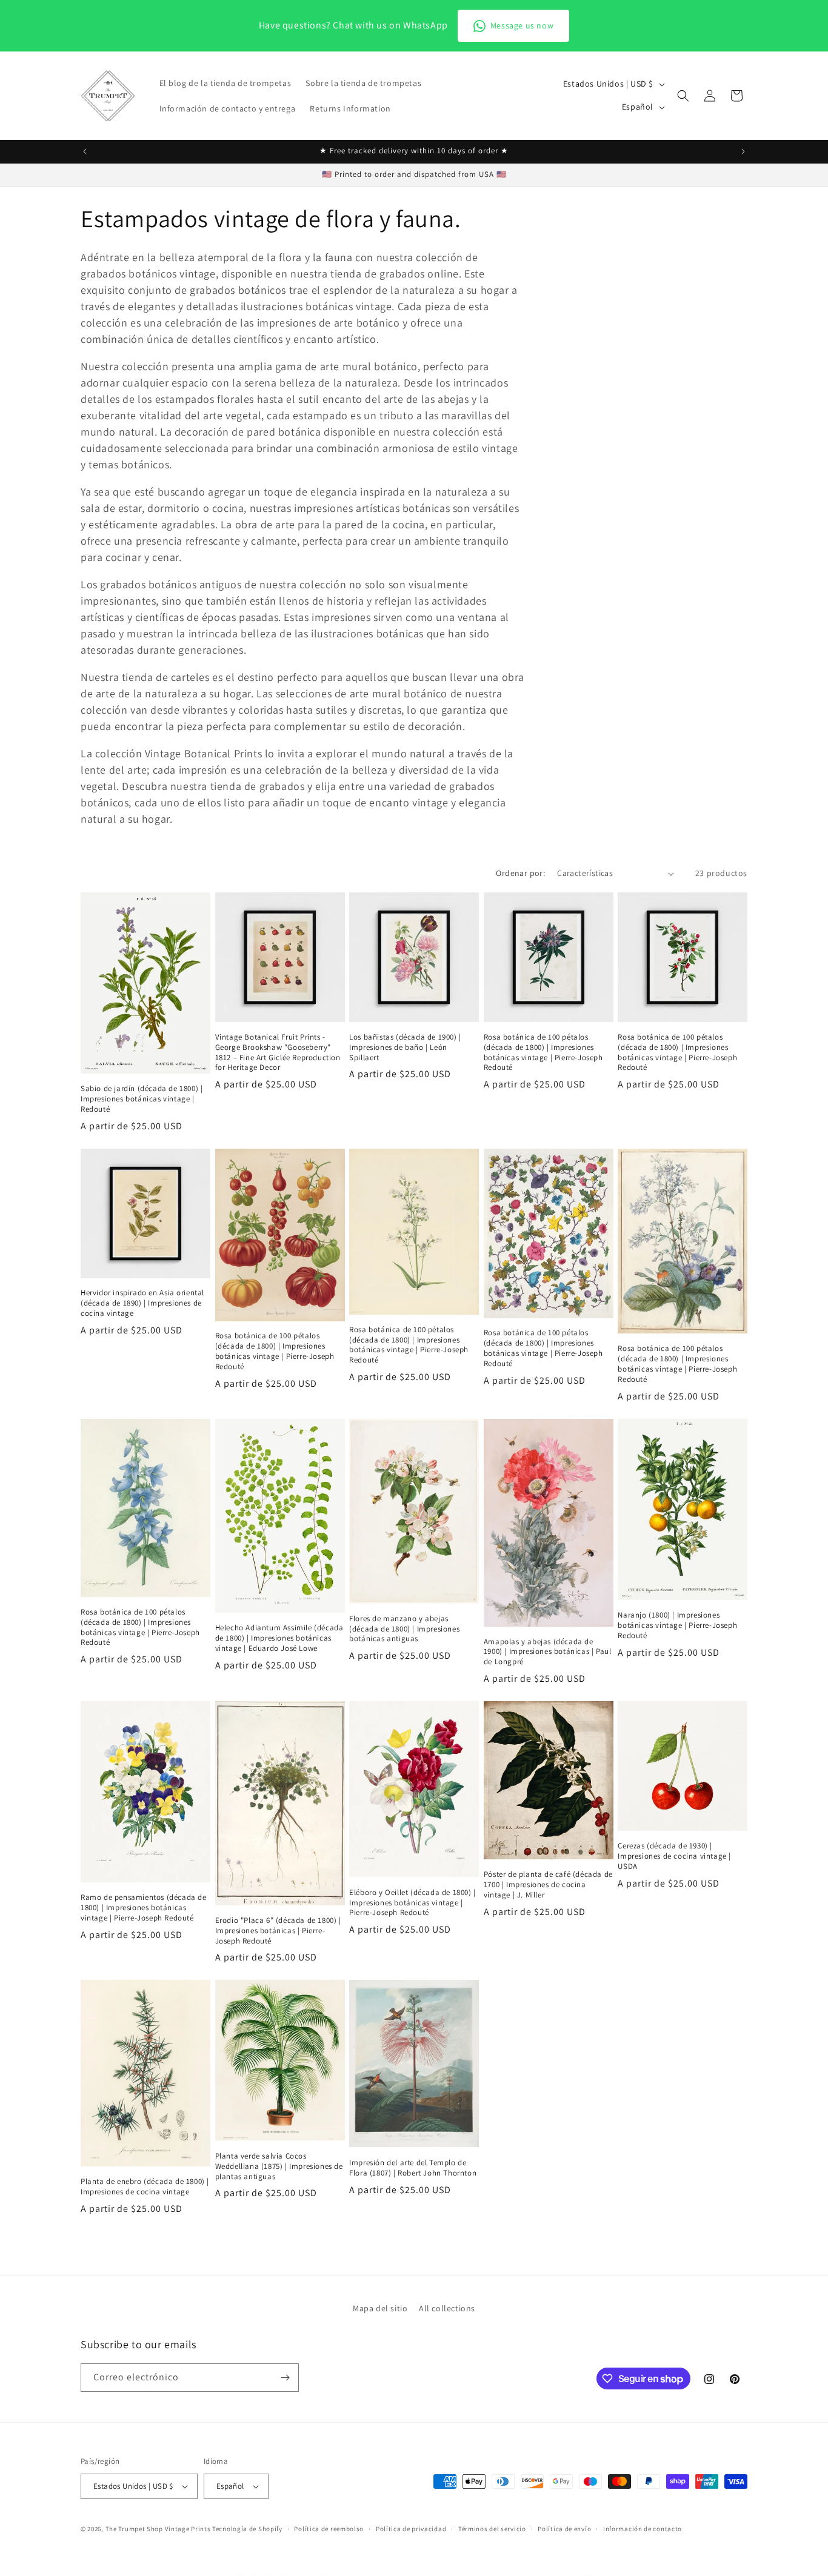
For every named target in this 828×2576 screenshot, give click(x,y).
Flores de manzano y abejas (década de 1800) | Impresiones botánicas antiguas (404, 1629)
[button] (683, 96)
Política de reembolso (329, 2528)
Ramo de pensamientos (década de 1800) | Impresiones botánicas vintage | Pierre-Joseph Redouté (144, 1908)
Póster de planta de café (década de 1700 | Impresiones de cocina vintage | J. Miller (548, 1885)
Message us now (522, 25)
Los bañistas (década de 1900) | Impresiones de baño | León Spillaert (405, 1047)
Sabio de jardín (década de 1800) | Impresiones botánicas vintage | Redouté (142, 1099)
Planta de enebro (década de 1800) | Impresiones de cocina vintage (145, 2187)
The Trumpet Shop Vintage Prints (158, 2529)
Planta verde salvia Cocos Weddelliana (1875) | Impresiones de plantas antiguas (279, 2166)
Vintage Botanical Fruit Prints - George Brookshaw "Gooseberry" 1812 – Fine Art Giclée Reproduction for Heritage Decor (278, 1053)
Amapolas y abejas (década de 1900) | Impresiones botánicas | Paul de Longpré (548, 1652)
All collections (447, 2308)
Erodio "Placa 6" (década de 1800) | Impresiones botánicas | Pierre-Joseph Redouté (278, 1931)
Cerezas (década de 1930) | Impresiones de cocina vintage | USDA (674, 1856)
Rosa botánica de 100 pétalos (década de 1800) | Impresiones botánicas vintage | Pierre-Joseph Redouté (543, 1053)
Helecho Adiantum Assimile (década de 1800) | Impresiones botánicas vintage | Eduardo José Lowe (279, 1638)
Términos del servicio (492, 2528)
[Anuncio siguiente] (743, 151)
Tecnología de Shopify (247, 2529)
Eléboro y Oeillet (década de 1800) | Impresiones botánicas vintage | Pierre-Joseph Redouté (412, 1903)
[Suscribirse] (285, 2378)
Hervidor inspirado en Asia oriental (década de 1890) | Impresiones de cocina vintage (142, 1303)
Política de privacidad (411, 2528)
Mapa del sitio (380, 2308)
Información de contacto (643, 2528)
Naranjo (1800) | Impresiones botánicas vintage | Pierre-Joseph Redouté (677, 1625)
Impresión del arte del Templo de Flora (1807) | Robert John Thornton (413, 2168)
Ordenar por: (520, 873)
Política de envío (564, 2528)
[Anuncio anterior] (85, 151)
